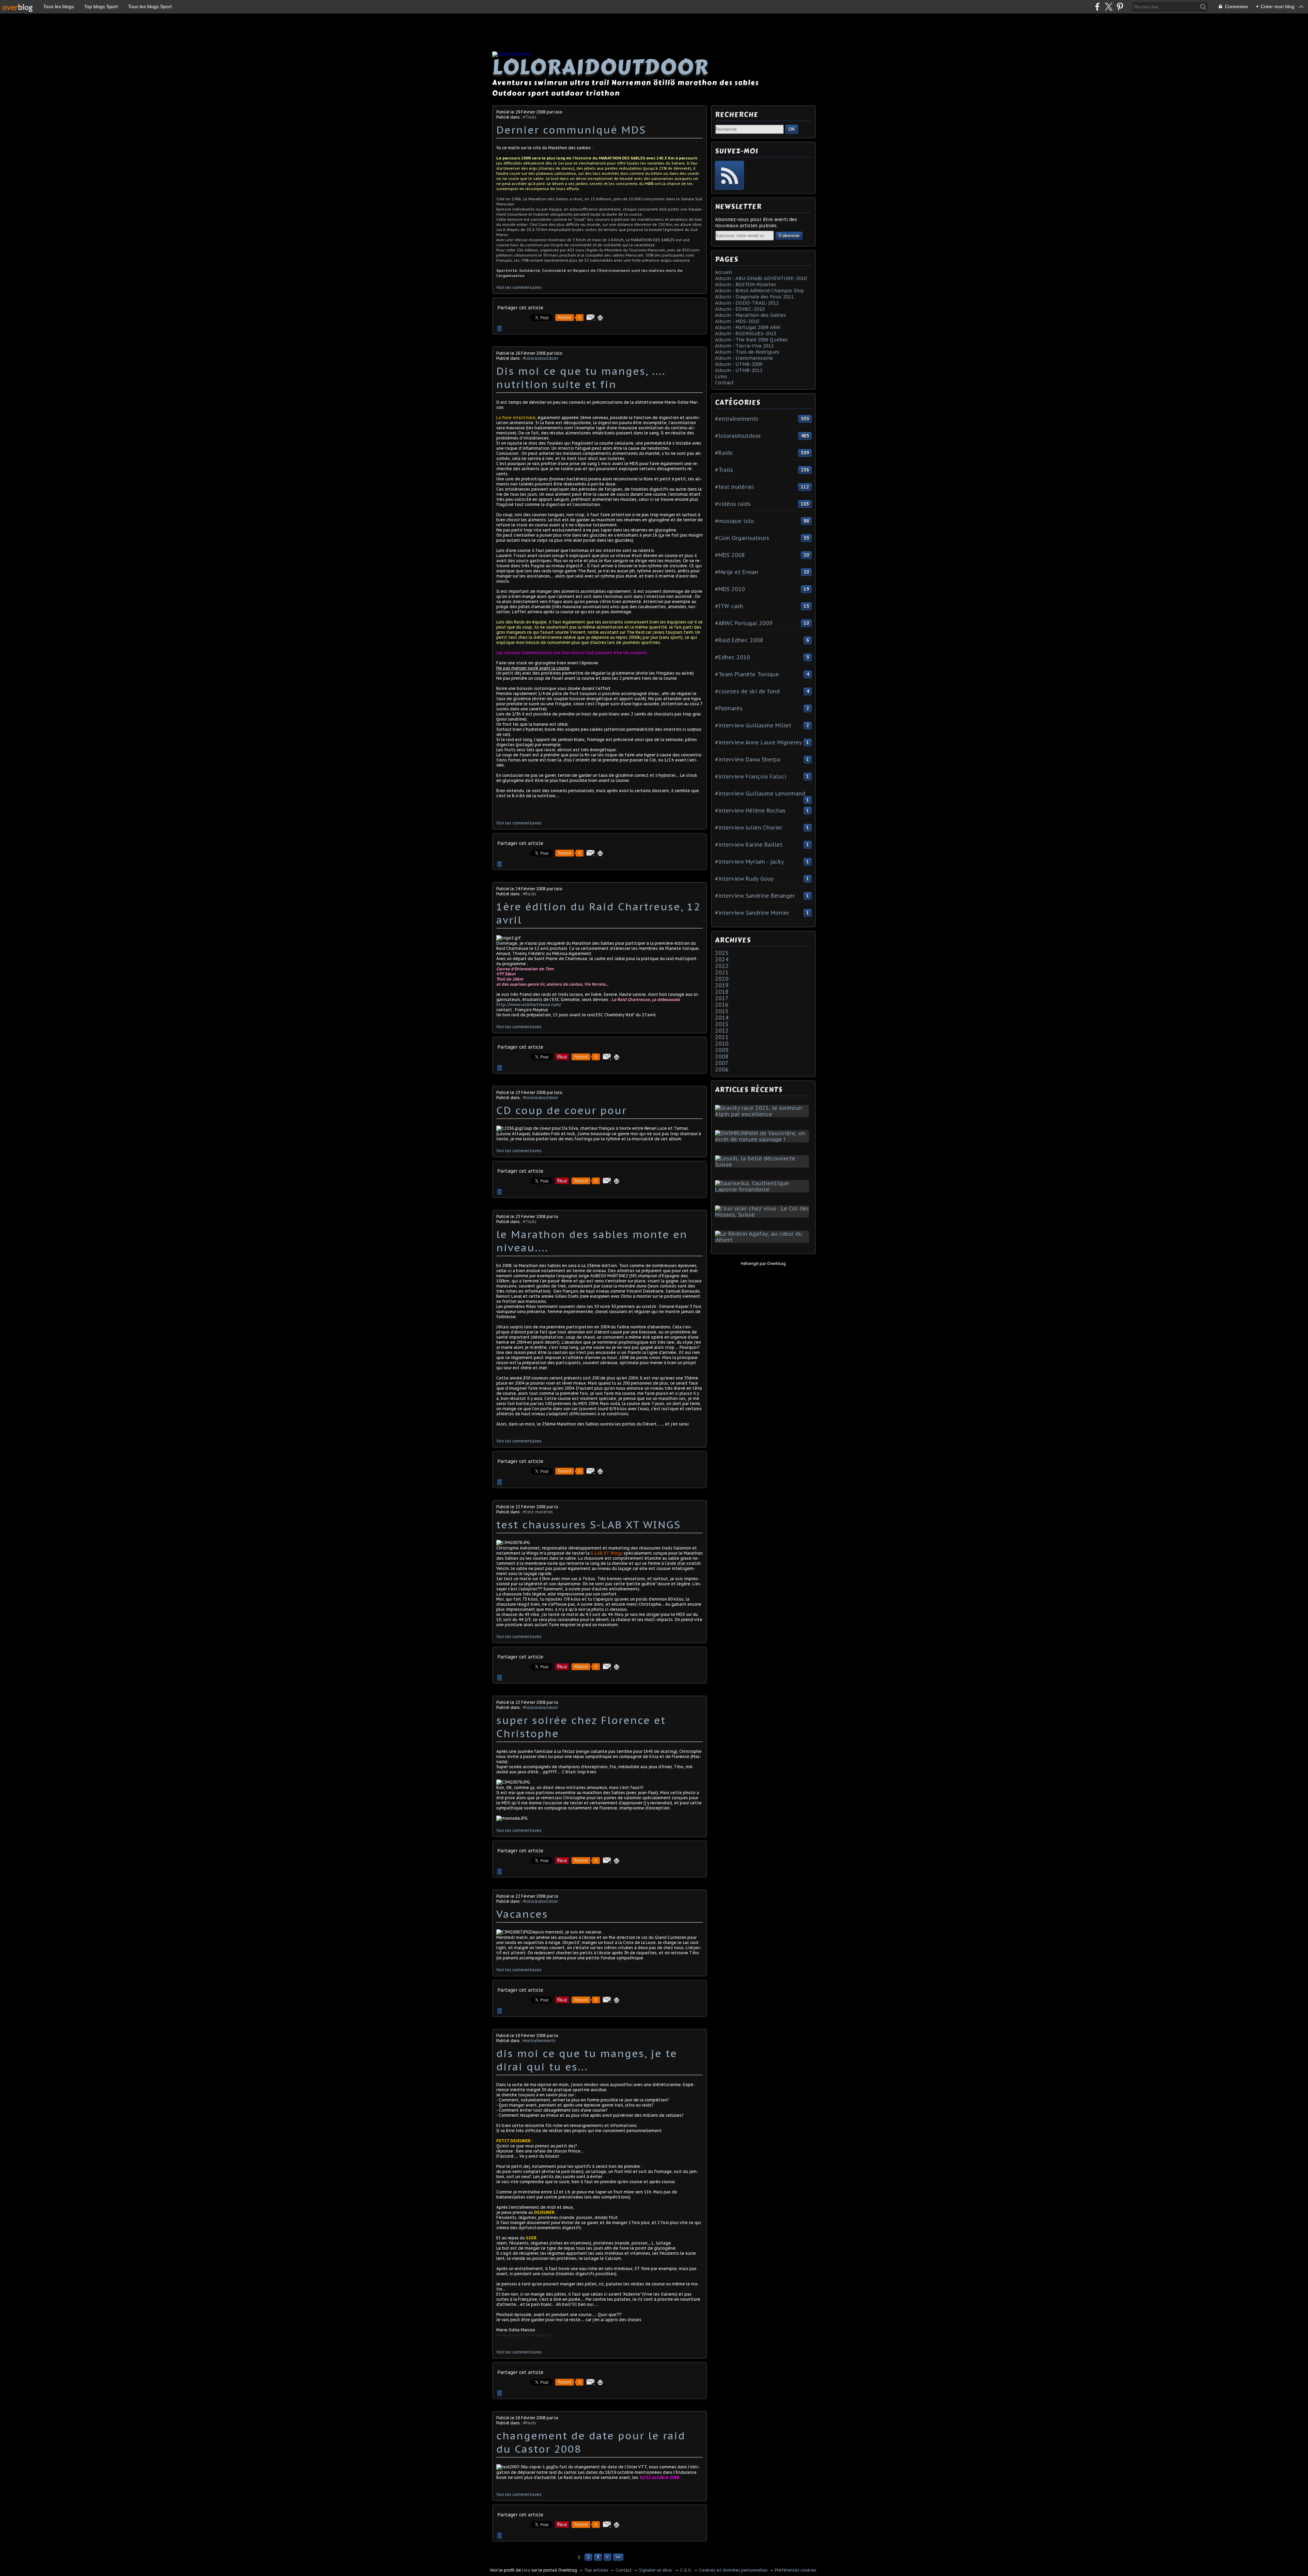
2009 (722, 1050)
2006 (722, 1069)
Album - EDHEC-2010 (740, 309)
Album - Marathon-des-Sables (750, 315)
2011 (722, 1037)
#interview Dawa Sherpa (748, 759)
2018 (722, 992)
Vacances (522, 1914)
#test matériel (538, 1512)
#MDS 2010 (730, 589)
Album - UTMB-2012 (739, 370)
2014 (722, 1018)
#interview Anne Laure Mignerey (759, 742)
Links (721, 376)
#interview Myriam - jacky (750, 862)
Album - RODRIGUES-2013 (746, 334)
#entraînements (539, 2041)
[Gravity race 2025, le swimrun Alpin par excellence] (763, 1114)
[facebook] (1097, 7)
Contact (725, 383)
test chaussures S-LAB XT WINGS (588, 1524)
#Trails (530, 117)
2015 (722, 1011)
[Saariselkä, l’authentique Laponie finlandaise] (763, 1189)
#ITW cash (729, 606)
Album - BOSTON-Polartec (746, 284)
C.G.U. (686, 2570)
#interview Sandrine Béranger (755, 896)
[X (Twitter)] (1109, 7)
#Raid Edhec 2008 (739, 640)
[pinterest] (1120, 7)
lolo (526, 2570)
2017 (722, 998)
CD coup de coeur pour (562, 1110)
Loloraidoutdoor (601, 67)
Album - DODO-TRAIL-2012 (747, 303)
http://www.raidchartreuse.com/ (529, 1005)
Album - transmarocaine (744, 358)
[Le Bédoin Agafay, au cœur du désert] (763, 1240)
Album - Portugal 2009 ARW (748, 327)
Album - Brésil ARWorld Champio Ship (759, 291)
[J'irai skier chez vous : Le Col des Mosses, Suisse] (763, 1215)
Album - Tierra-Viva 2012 (744, 346)
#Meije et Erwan (737, 572)
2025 (722, 953)
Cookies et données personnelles (733, 2570)
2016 (722, 1005)
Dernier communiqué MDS (571, 130)
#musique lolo (735, 521)
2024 (722, 959)
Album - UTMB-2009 (739, 364)
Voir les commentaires (519, 287)
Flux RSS (729, 175)
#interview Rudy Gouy (744, 879)
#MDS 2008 (730, 555)
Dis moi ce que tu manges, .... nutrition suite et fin (581, 377)
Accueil (723, 272)
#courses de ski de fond (747, 691)
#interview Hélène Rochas (750, 811)
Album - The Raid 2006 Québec (751, 340)
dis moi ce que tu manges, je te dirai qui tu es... (587, 2060)
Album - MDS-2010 (737, 321)
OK (792, 129)
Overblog (776, 1263)
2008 (722, 1056)
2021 (722, 972)
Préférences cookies (796, 2570)
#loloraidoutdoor (540, 358)
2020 (722, 979)
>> (618, 2557)
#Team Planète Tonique (747, 674)
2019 (722, 985)
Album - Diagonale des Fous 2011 (754, 297)
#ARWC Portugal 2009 (744, 623)
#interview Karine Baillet (749, 845)
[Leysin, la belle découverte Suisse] (763, 1164)
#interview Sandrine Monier (752, 913)
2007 (722, 1063)
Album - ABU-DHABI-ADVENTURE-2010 (761, 278)
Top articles (596, 2570)
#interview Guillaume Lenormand (760, 793)
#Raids (530, 894)
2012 (722, 1031)
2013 (722, 1024)
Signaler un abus (656, 2570)
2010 (722, 1044)
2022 (722, 966)
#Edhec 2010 (733, 657)
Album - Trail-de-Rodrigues (747, 352)
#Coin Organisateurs (742, 538)
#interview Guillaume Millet (753, 725)
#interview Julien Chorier (749, 828)
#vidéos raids (733, 504)
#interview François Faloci (751, 776)
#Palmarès (729, 708)
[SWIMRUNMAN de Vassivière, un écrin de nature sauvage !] (763, 1139)
